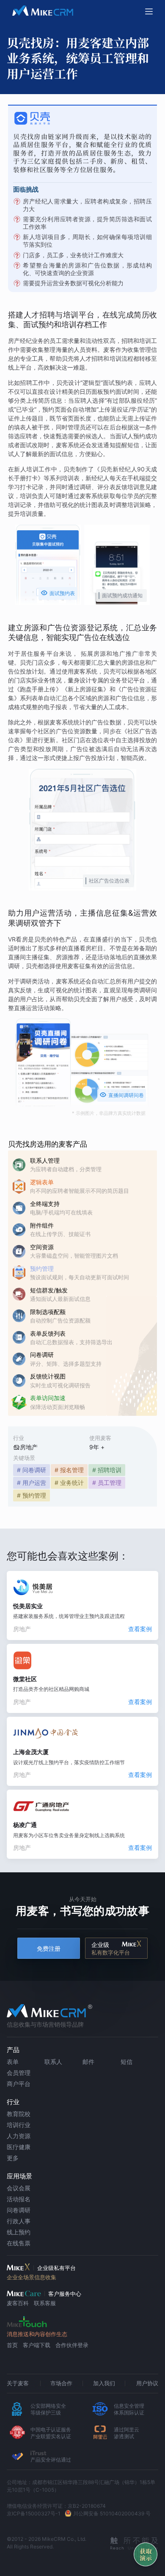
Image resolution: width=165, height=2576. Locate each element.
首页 (12, 2345)
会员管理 (19, 2073)
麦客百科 (18, 2303)
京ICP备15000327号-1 (34, 2513)
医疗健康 (19, 2147)
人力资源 (19, 2136)
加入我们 (104, 2383)
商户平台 (19, 2084)
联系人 (53, 2062)
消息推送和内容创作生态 (37, 2334)
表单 (13, 2062)
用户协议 (147, 2383)
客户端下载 (37, 2345)
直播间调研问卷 (122, 1095)
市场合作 (61, 2383)
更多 (13, 2158)
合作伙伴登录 (72, 2345)
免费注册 (49, 1948)
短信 (126, 2062)
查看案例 (140, 1629)
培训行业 (19, 2125)
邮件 (88, 2062)
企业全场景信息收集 (32, 2277)
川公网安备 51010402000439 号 (112, 2513)
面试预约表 (58, 593)
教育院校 (19, 2114)
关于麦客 (18, 2383)
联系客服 (45, 2303)
